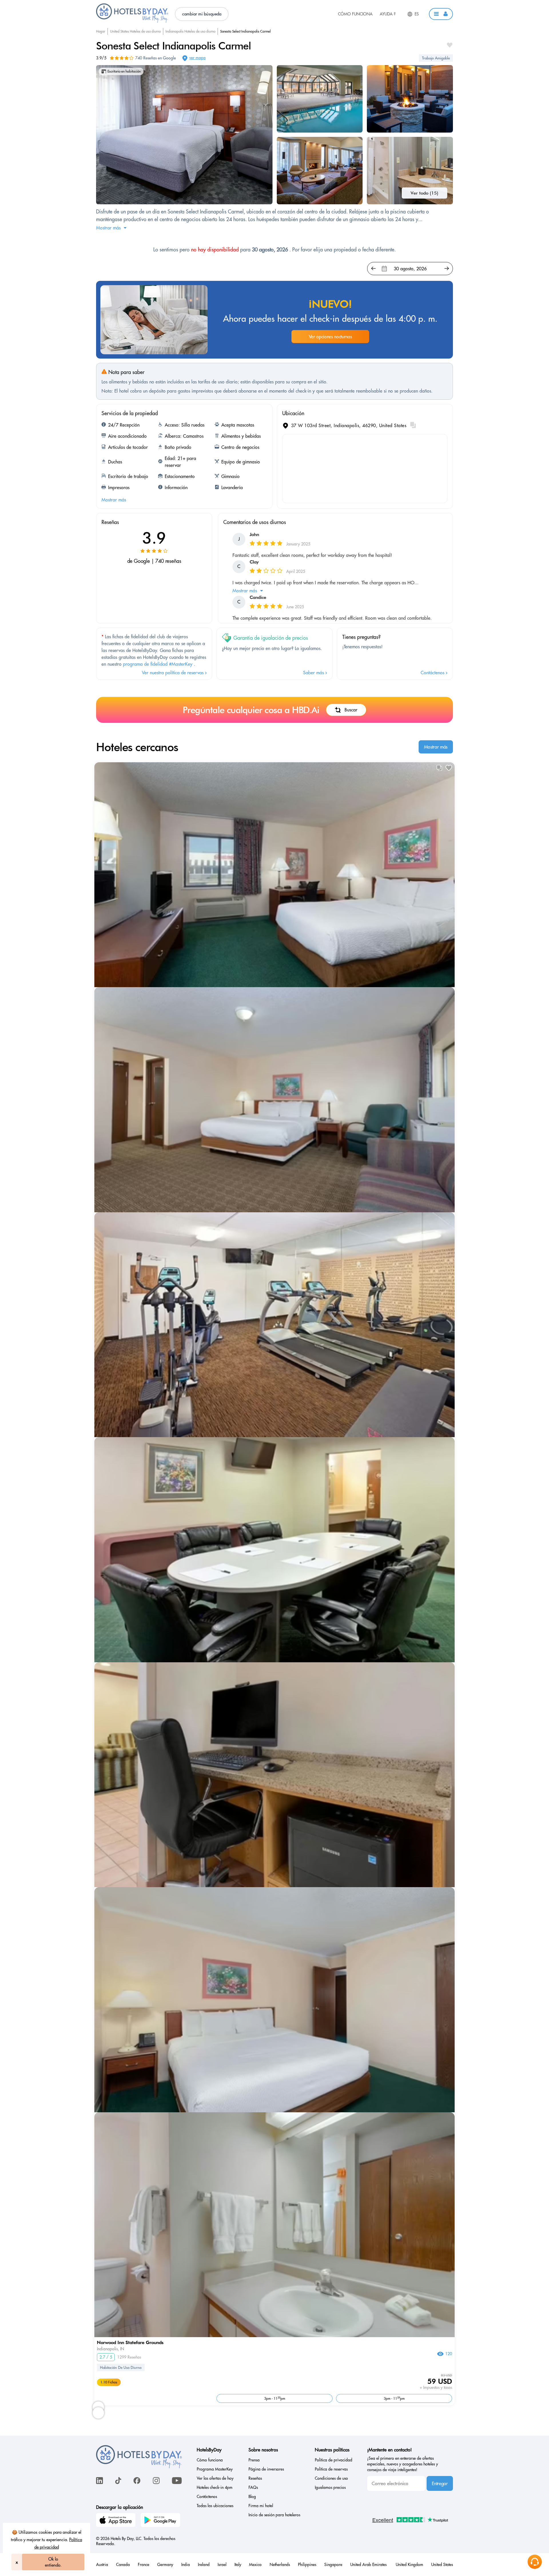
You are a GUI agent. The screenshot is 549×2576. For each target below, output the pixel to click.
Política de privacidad (334, 2460)
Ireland (204, 2565)
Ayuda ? (388, 14)
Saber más (314, 673)
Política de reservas (331, 2469)
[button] (441, 14)
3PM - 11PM (275, 2398)
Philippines (307, 2565)
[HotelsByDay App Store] (117, 2521)
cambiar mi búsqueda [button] (202, 14)
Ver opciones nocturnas (330, 337)
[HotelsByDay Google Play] (161, 2521)
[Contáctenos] (535, 2562)
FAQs (253, 2487)
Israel (222, 2565)
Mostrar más (436, 747)
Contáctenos (433, 673)
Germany (165, 2565)
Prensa (254, 2460)
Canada (123, 2565)
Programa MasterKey (215, 2469)
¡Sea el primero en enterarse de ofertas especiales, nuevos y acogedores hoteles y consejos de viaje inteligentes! (403, 2464)
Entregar (440, 2483)
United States (442, 2565)
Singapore (333, 2565)
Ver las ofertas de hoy (215, 2478)
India (186, 2565)
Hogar (101, 31)
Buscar (351, 710)
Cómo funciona (355, 14)
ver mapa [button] (197, 58)
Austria (102, 2565)
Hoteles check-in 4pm (215, 2487)
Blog (252, 2497)
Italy (238, 2565)
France (144, 2565)
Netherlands (280, 2565)
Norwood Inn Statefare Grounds (130, 2342)
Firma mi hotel (261, 2506)
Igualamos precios (330, 2487)
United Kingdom (409, 2565)
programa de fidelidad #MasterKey (158, 664)
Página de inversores (266, 2469)
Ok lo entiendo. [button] (53, 2562)
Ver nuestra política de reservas (173, 673)
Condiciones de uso (331, 2478)
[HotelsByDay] (132, 21)
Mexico (255, 2565)
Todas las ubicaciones (215, 2506)
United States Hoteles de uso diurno (135, 31)
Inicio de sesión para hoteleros (274, 2515)
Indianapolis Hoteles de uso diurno (190, 31)
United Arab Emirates (369, 2565)
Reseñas (255, 2478)
